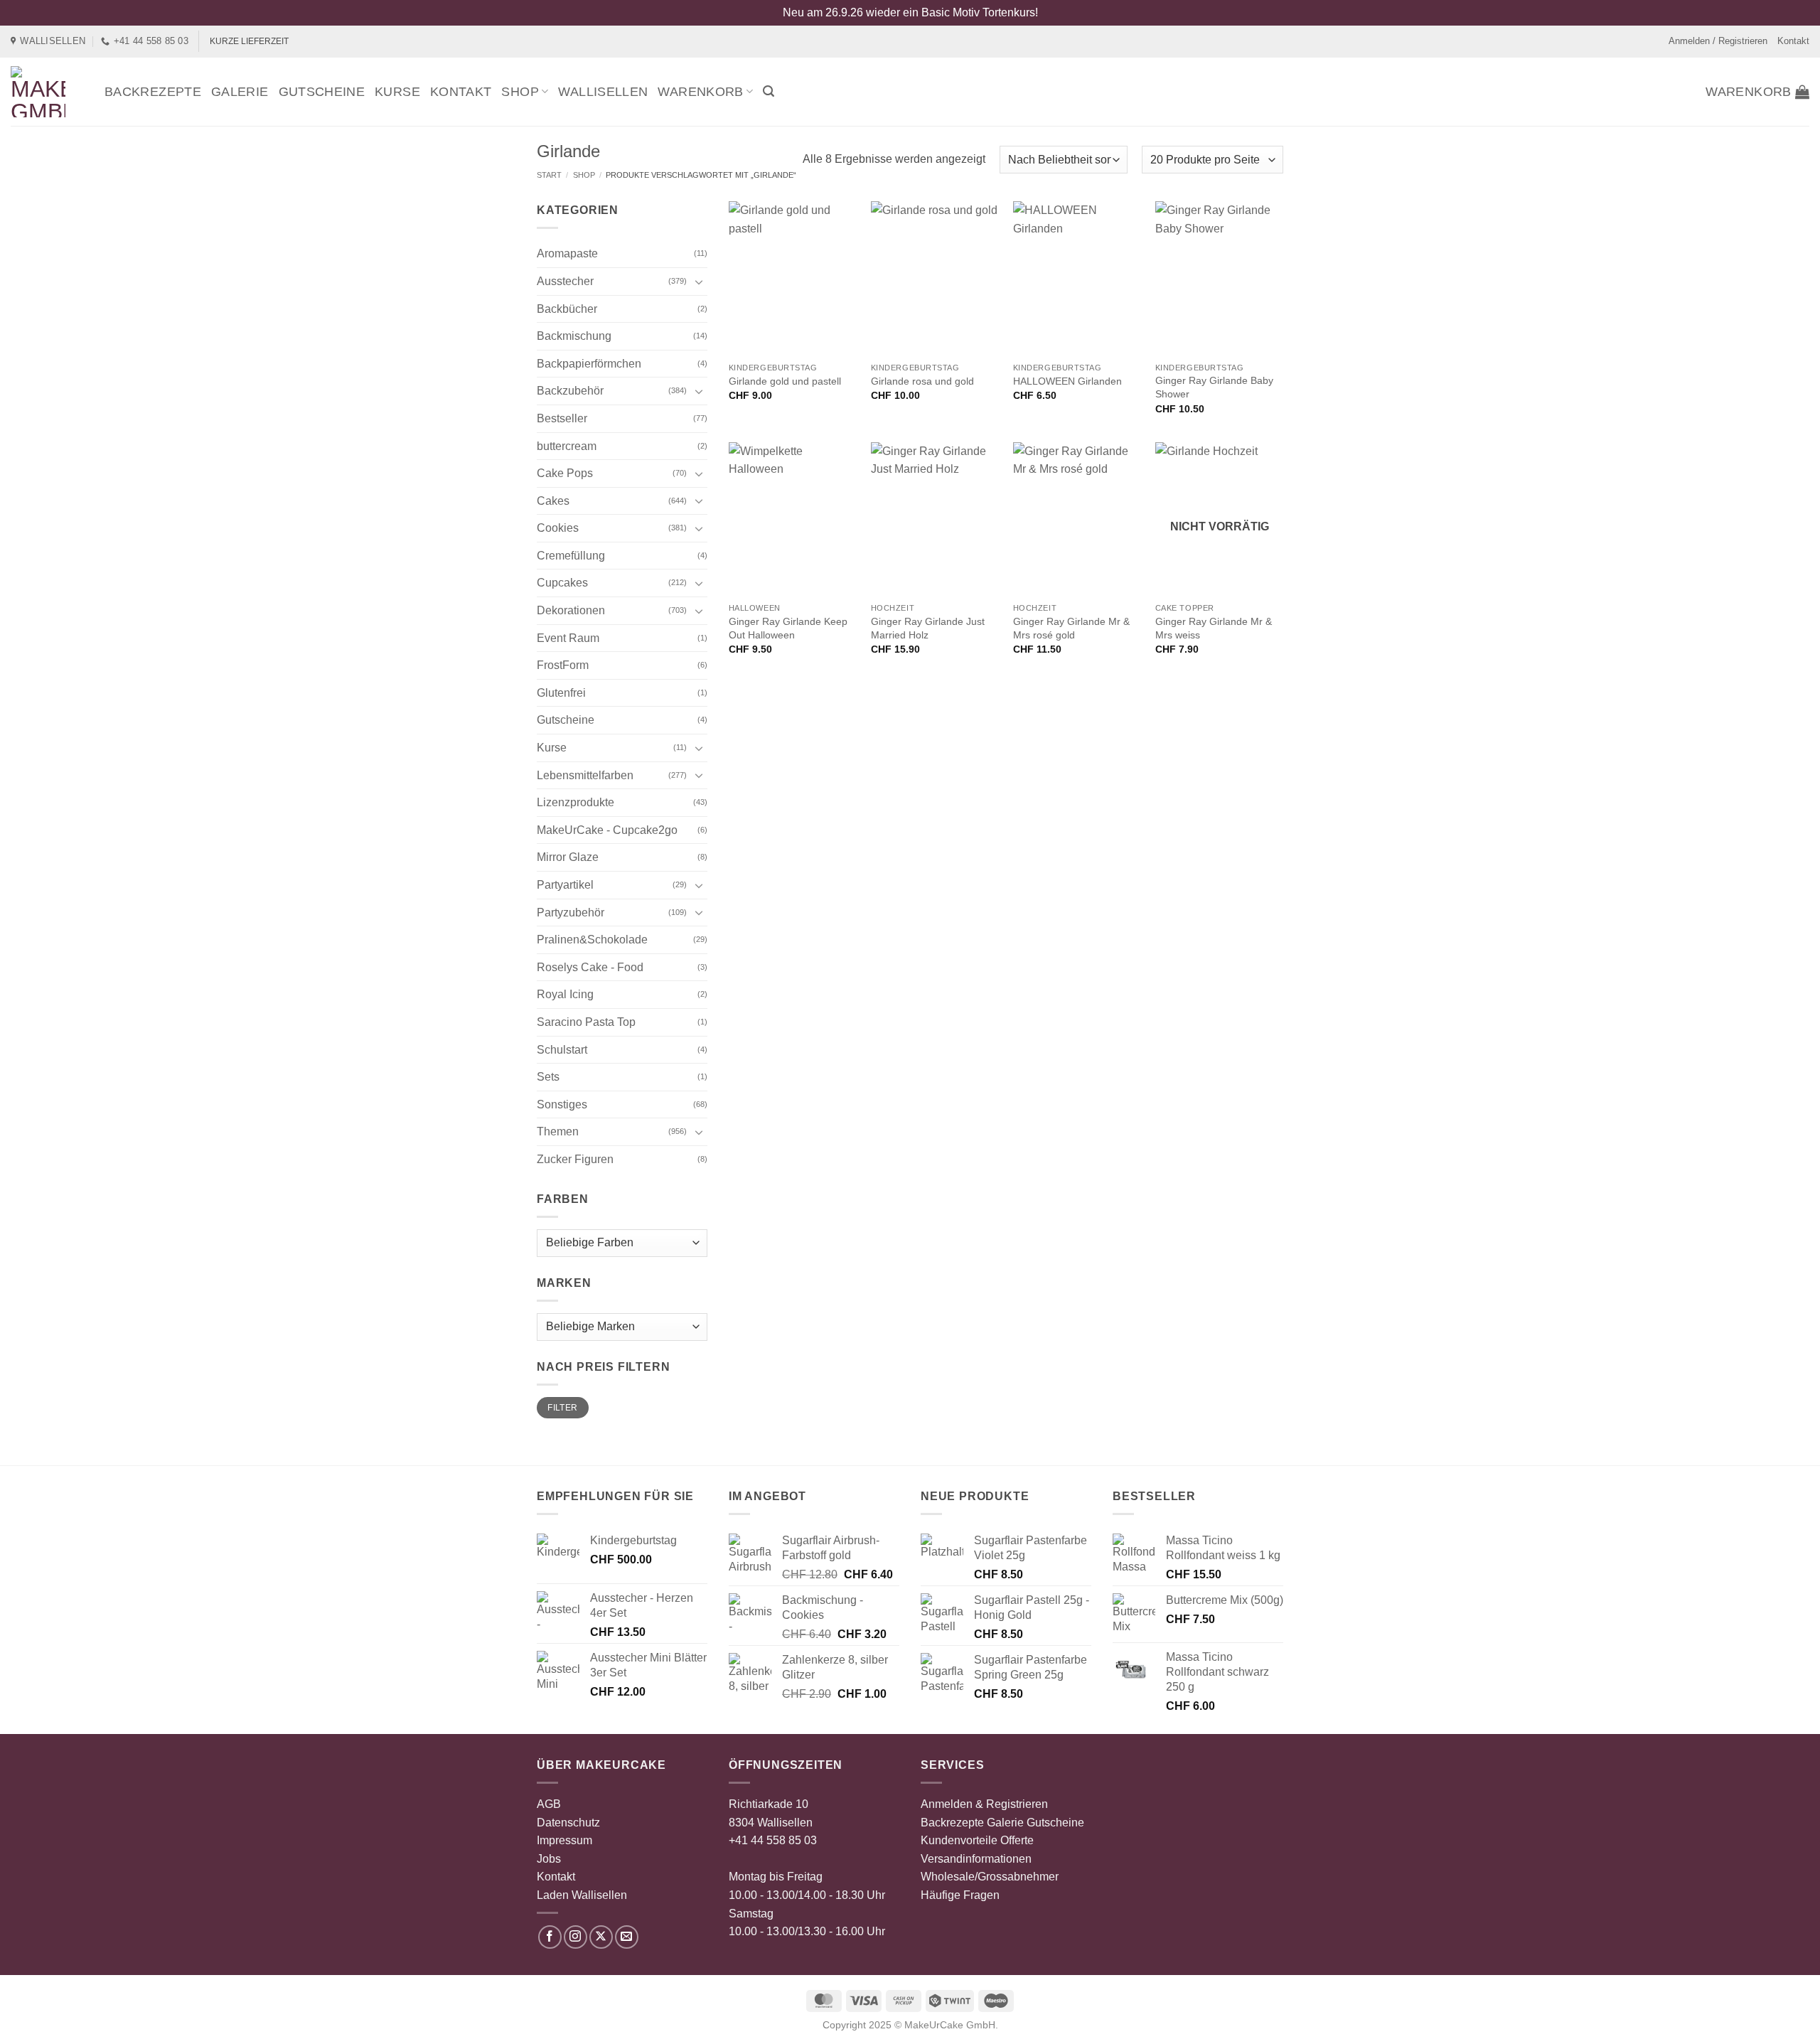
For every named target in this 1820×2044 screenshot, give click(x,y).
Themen (558, 1131)
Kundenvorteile (959, 1840)
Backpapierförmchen (589, 364)
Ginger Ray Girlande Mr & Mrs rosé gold (1071, 628)
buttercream (567, 446)
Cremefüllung (571, 556)
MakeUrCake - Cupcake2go (607, 830)
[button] (769, 91)
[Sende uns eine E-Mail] (627, 1937)
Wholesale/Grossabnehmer (990, 1877)
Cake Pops (565, 473)
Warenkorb (700, 92)
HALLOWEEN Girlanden (1067, 381)
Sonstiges (562, 1104)
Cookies (558, 528)
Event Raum (568, 638)
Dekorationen (571, 610)
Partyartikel (565, 885)
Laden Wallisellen (582, 1895)
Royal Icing (565, 994)
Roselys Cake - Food (590, 967)
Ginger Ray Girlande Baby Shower (1214, 387)
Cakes (553, 501)
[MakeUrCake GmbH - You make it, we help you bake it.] (47, 92)
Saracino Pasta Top (586, 1022)
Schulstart (562, 1050)
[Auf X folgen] (601, 1937)
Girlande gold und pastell (785, 381)
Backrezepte (153, 92)
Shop (520, 92)
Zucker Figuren (575, 1159)
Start (549, 175)
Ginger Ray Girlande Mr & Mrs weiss (1214, 628)
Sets (548, 1077)
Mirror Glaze (568, 857)
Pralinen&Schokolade (592, 940)
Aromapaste (567, 253)
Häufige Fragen (960, 1895)
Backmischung (574, 336)
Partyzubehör (571, 913)
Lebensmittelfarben (585, 775)
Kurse (397, 92)
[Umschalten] (699, 282)
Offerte (1017, 1840)
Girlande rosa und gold (922, 381)
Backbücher (567, 309)
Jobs (549, 1859)
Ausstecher (565, 281)
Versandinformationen (976, 1859)
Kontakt (1793, 41)
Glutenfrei (561, 693)
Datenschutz (568, 1823)
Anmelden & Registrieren (984, 1804)
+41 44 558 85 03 (773, 1840)
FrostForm (563, 665)
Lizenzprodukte (576, 802)
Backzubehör (570, 391)
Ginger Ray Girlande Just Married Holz (928, 628)
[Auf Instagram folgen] (576, 1937)
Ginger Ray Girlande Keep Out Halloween (788, 628)
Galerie (240, 92)
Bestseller (562, 418)
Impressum (564, 1840)
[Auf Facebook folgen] (550, 1937)
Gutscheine (322, 92)
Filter (562, 1408)
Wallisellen (603, 92)
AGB (549, 1804)
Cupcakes (562, 583)
